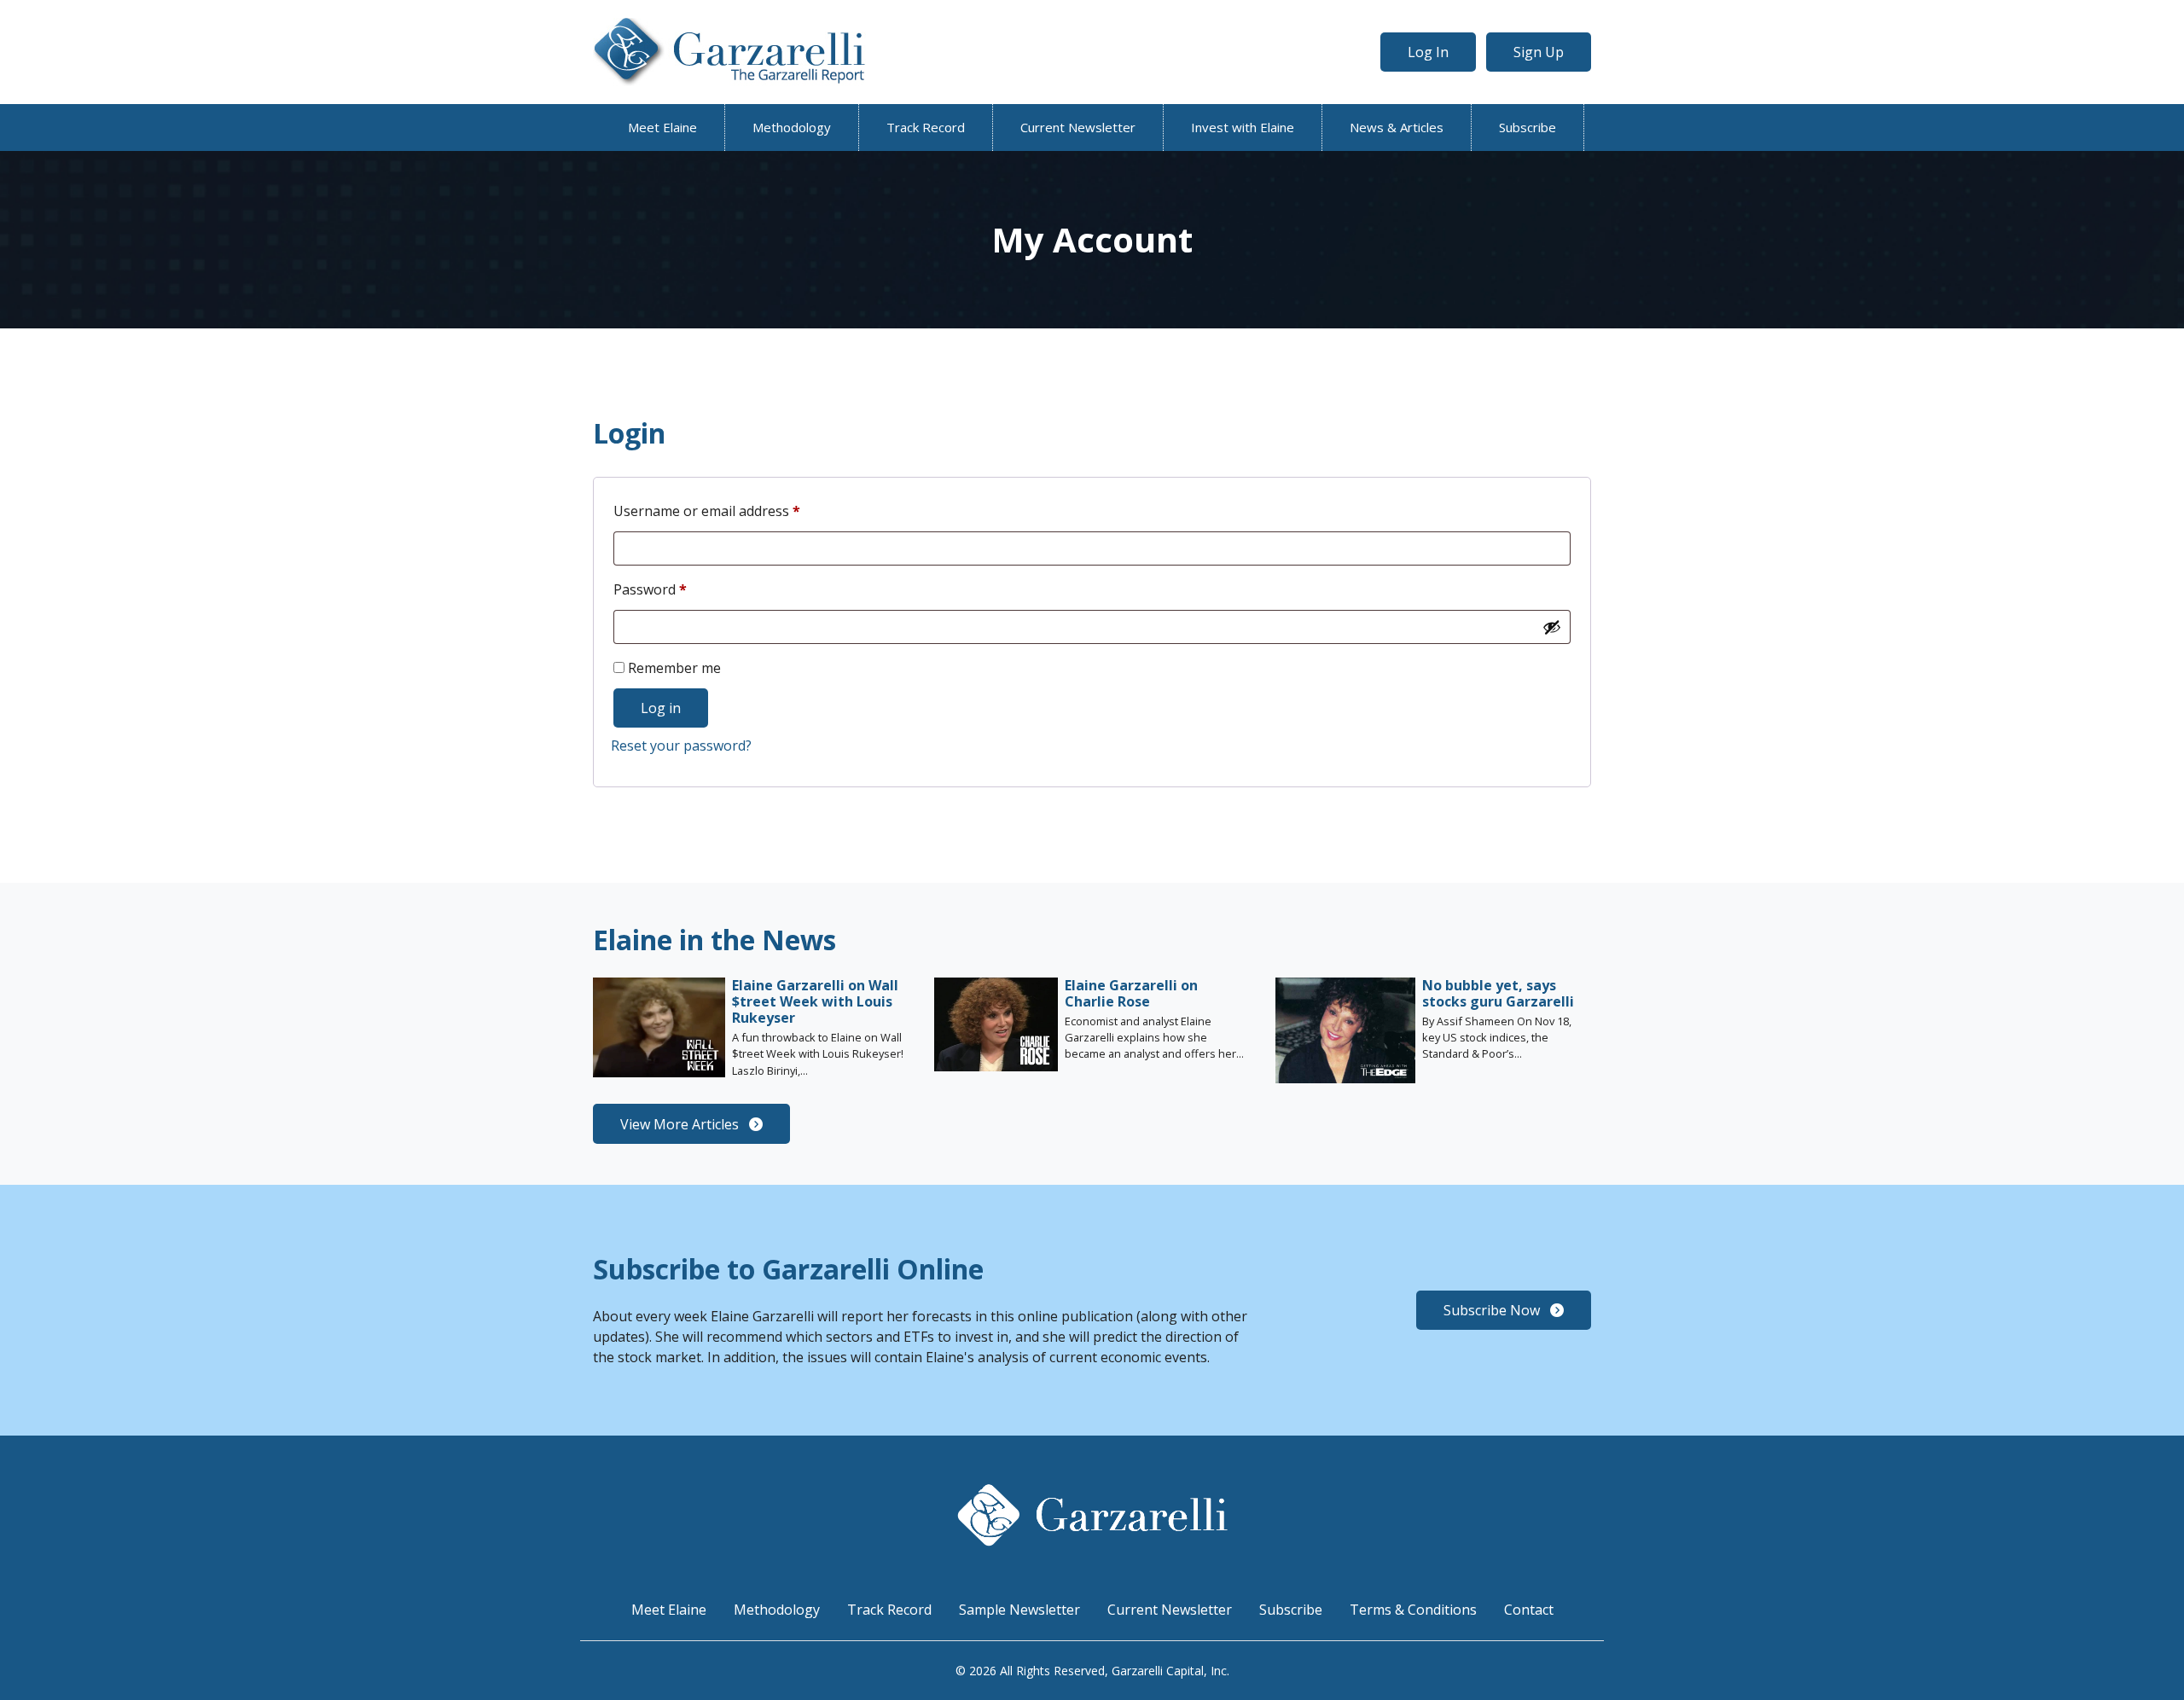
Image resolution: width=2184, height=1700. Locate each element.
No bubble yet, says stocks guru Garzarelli (1498, 993)
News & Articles (1397, 127)
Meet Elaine (662, 127)
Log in (661, 708)
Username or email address (735, 511)
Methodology (792, 127)
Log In (1428, 52)
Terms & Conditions (1413, 1610)
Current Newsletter (1078, 127)
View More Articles (681, 1124)
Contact (1529, 1610)
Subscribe (1528, 127)
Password (678, 589)
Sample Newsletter (1019, 1610)
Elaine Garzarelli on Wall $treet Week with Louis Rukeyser (815, 1001)
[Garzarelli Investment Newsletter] (729, 52)
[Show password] (1552, 627)
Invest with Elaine (1243, 127)
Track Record (926, 127)
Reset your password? (681, 746)
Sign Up (1539, 52)
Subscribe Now (1493, 1310)
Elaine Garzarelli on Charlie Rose (1131, 993)
